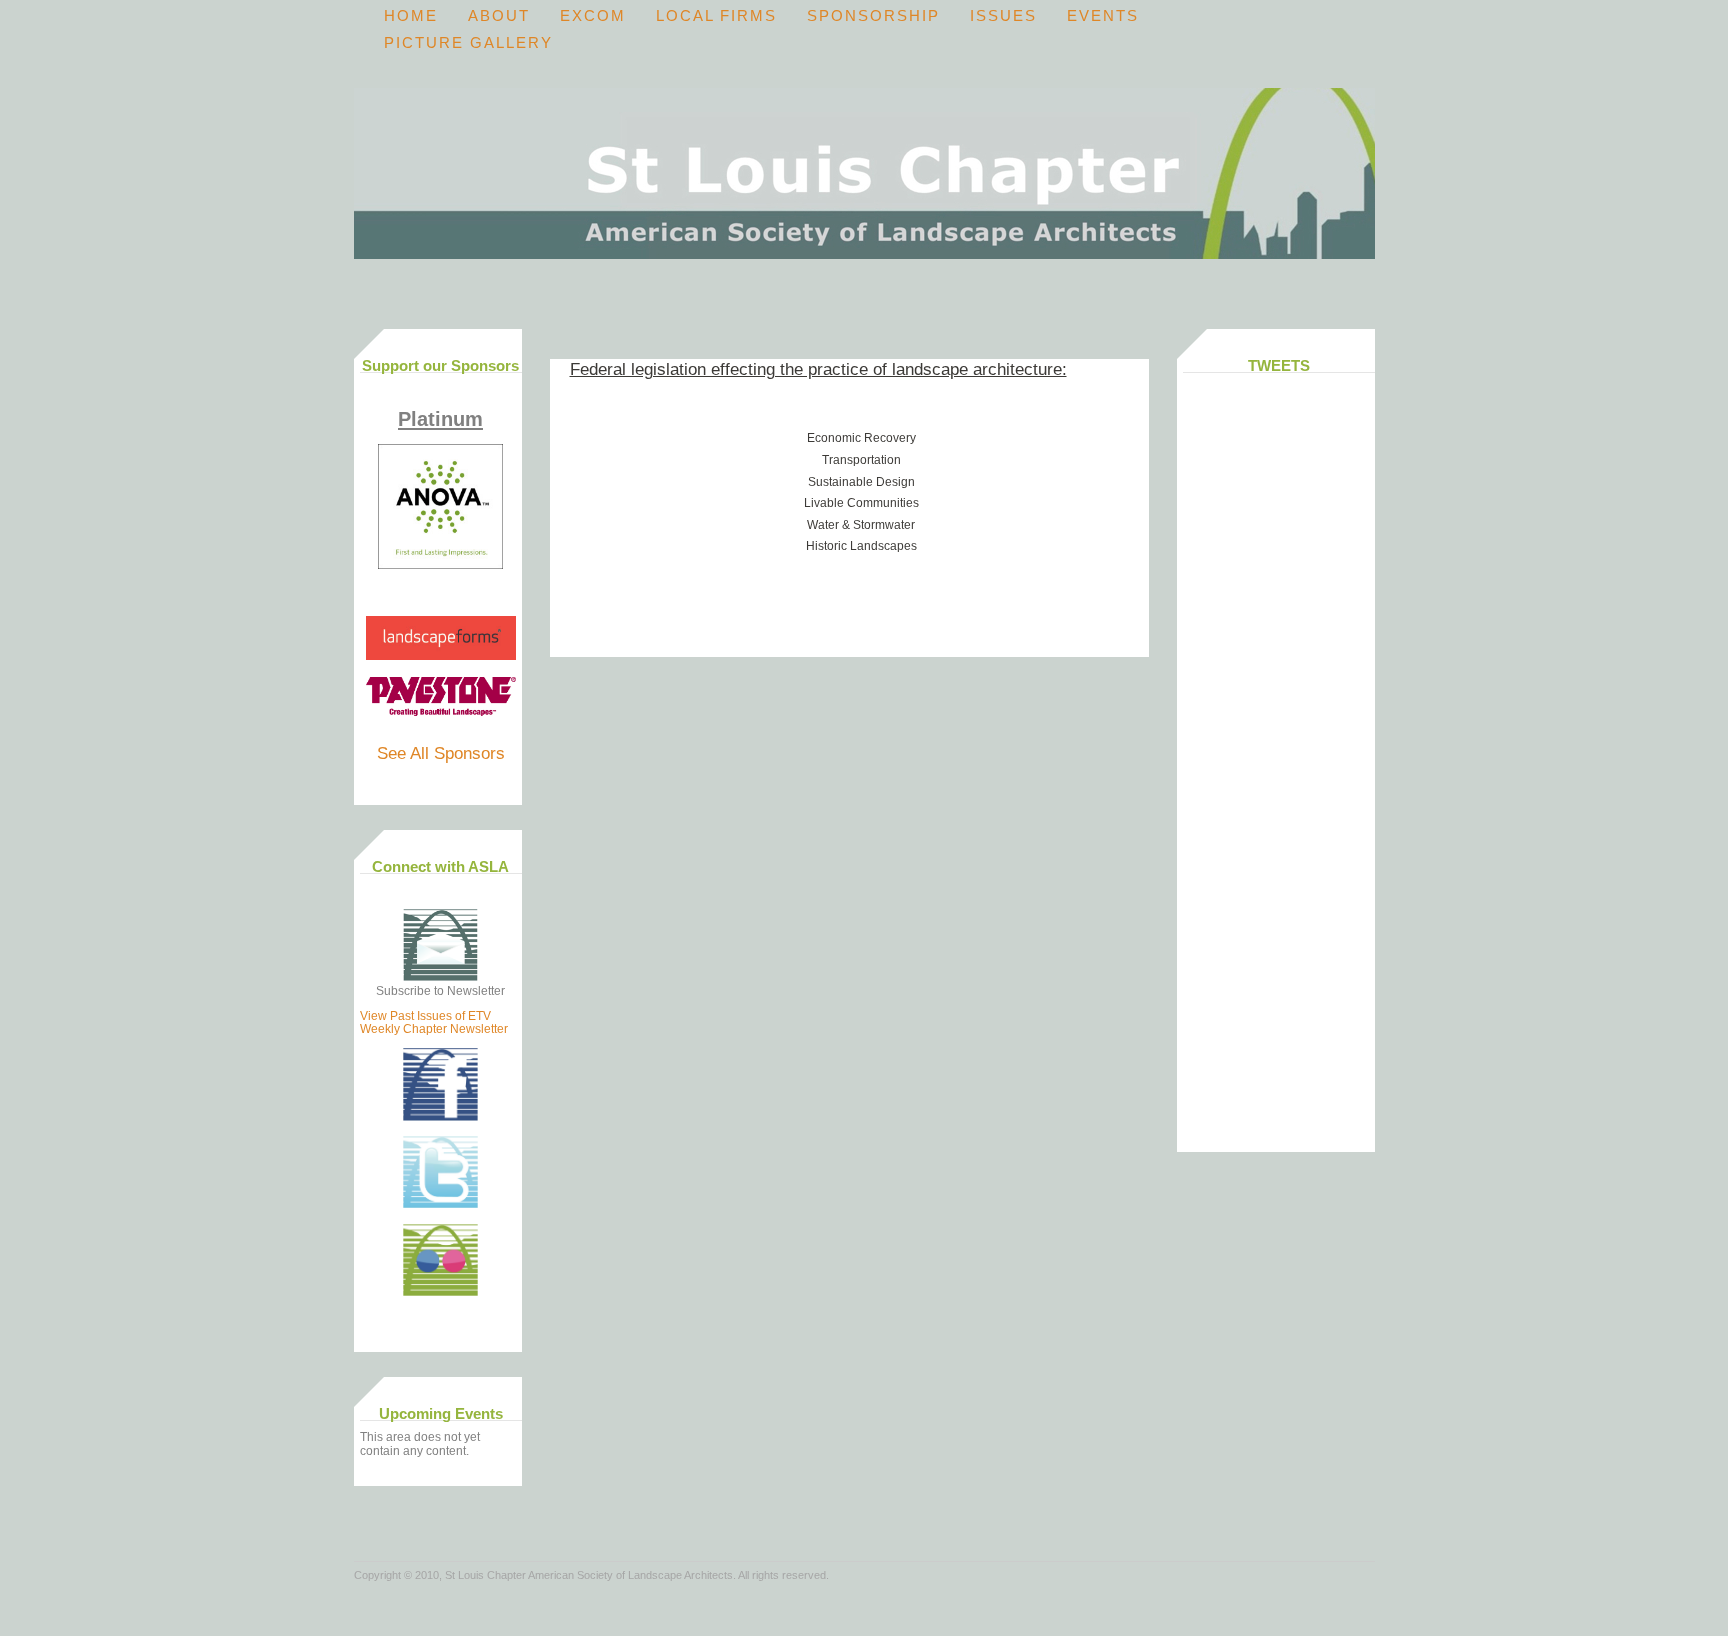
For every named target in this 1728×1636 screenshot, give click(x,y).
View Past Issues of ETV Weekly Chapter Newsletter (434, 1022)
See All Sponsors (441, 753)
